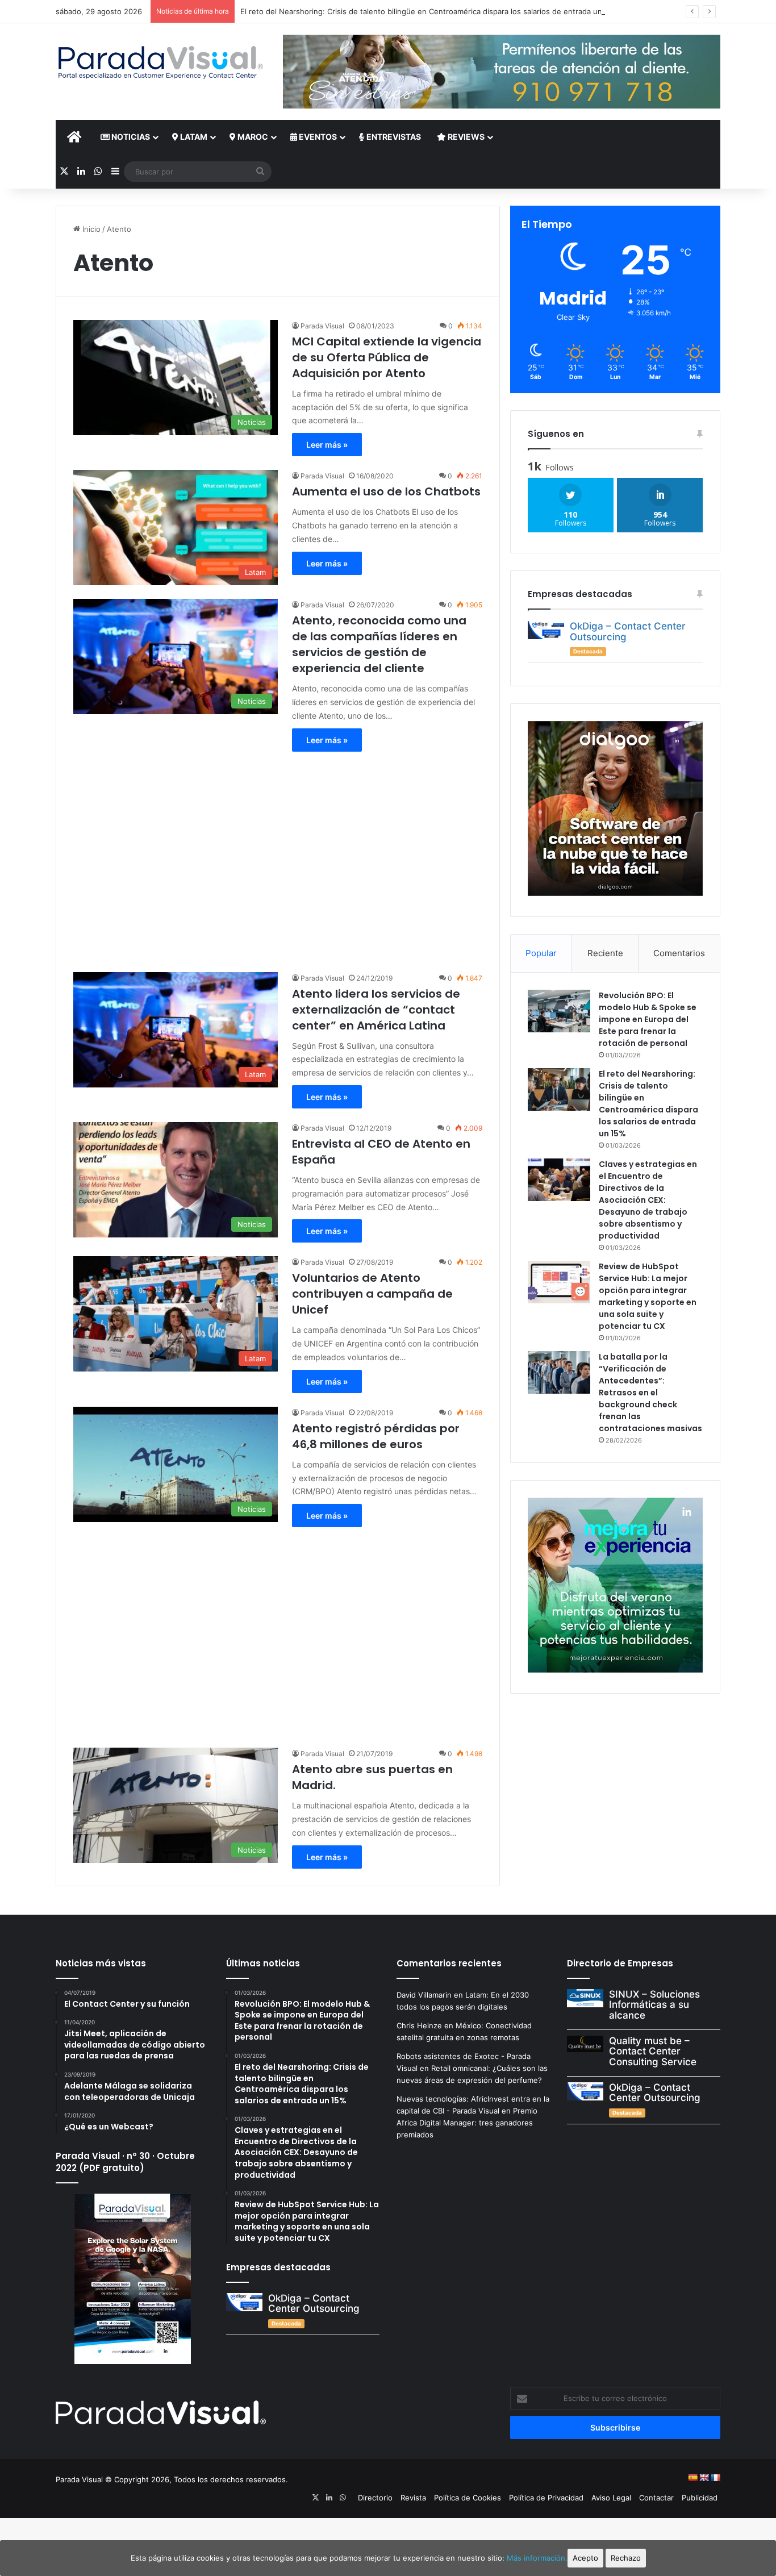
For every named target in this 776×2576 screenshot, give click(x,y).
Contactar (656, 2498)
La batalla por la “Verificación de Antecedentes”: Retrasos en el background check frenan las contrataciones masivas (650, 1393)
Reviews (465, 137)
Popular (541, 953)
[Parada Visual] (161, 62)
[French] (715, 2478)
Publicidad (700, 2498)
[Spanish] (692, 2478)
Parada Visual (322, 326)
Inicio (90, 229)
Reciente (605, 953)
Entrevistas (393, 137)
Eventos (317, 137)
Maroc (252, 137)
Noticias (130, 137)
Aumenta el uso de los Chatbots (386, 491)
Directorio (375, 2498)
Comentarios (679, 953)
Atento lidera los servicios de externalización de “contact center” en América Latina (376, 1010)
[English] (704, 2478)
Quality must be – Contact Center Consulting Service (653, 2051)
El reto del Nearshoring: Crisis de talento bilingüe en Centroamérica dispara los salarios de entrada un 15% (429, 11)
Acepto (585, 2558)
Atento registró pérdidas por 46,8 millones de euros (376, 1436)
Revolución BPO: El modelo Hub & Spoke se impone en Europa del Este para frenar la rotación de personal (648, 1019)
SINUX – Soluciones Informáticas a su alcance (654, 2005)
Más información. (537, 2558)
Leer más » (327, 445)
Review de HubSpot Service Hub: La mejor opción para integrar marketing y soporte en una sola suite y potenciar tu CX (648, 1296)
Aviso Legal (611, 2498)
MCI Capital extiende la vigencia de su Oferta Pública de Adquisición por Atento (387, 357)
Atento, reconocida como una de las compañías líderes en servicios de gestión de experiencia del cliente (379, 644)
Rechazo (626, 2558)
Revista (413, 2498)
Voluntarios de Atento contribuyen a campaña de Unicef (372, 1294)
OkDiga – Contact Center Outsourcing (628, 632)
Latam (193, 137)
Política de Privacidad (546, 2498)
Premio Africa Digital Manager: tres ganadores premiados (467, 2123)
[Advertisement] (278, 856)
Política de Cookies (468, 2498)
